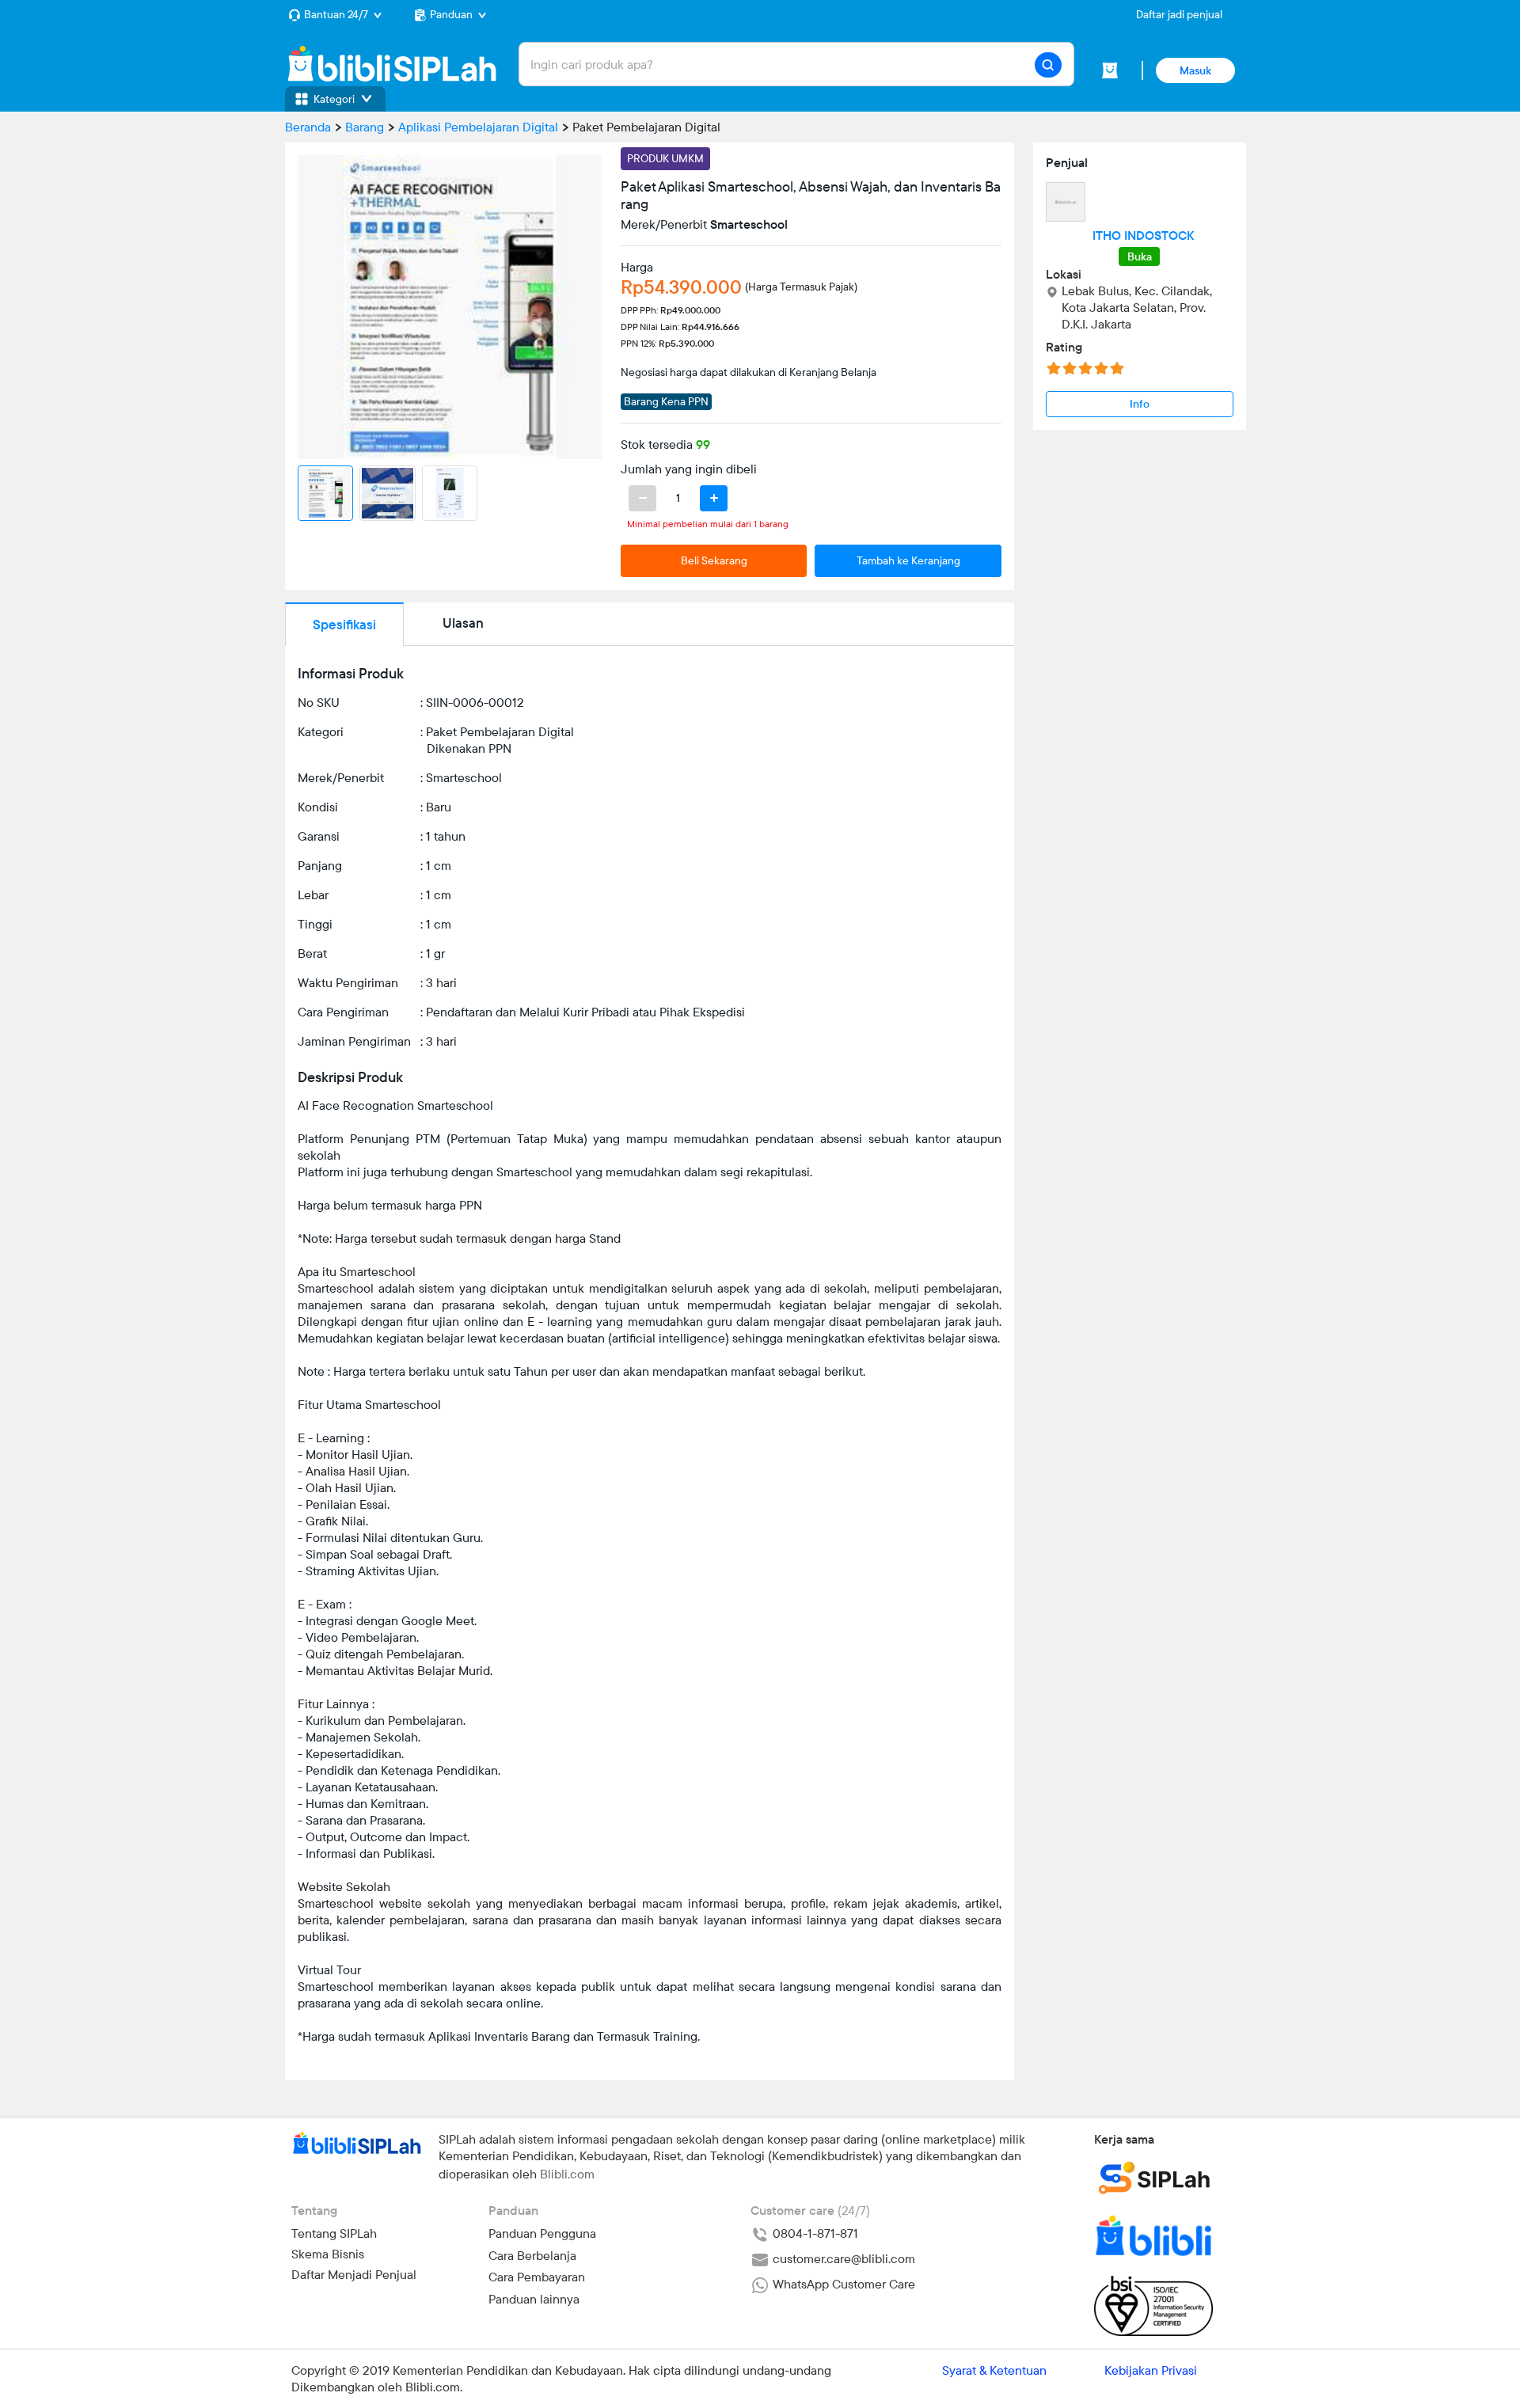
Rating (1064, 347)
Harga (637, 267)
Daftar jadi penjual (1179, 14)
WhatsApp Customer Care (842, 2284)
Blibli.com (567, 2174)
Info (1140, 404)
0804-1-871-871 (814, 2233)
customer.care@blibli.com (842, 2258)
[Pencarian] (1048, 65)
